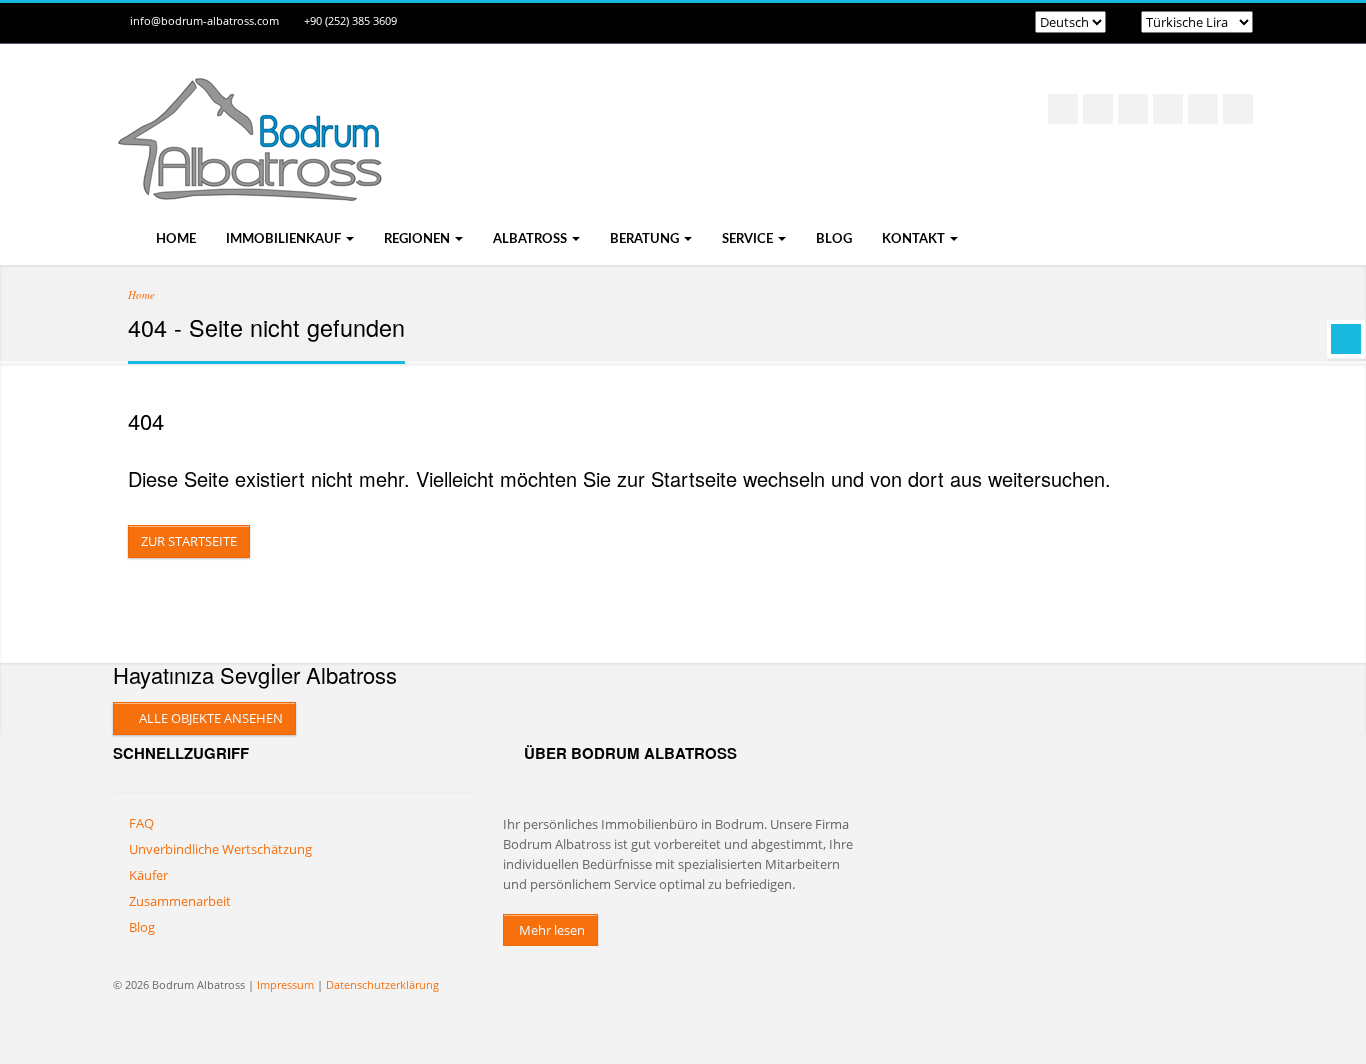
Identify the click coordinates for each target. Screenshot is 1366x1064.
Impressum (285, 984)
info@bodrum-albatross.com (204, 20)
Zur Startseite (189, 541)
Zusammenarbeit (180, 901)
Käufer (148, 875)
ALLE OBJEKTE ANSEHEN (209, 718)
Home (174, 239)
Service (749, 239)
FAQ (141, 823)
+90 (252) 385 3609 (350, 20)
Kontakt (915, 239)
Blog (834, 239)
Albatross (531, 239)
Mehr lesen (550, 930)
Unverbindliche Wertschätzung (220, 849)
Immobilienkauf (285, 239)
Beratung (646, 239)
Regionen (418, 239)
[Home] (248, 181)
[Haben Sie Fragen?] (1346, 339)
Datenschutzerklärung (382, 984)
